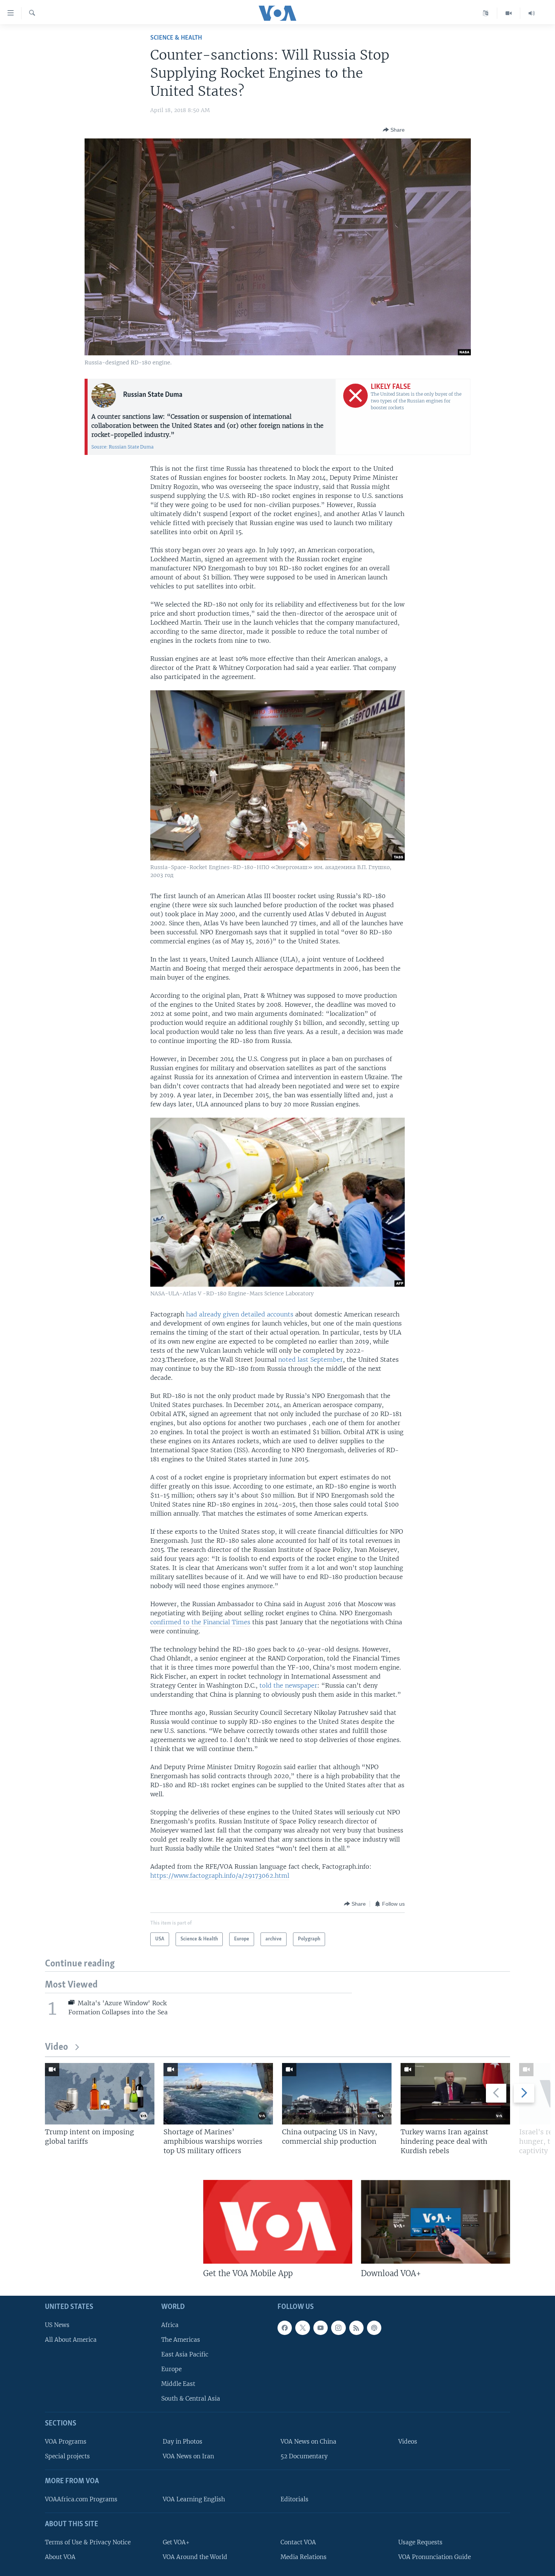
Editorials (294, 2499)
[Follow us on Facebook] (285, 2327)
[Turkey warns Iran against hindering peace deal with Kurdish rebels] (455, 2094)
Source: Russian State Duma (123, 447)
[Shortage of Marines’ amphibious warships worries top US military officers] (218, 2094)
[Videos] (509, 13)
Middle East (178, 2384)
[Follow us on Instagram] (338, 2327)
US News (57, 2325)
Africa (170, 2325)
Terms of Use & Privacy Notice (88, 2542)
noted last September (311, 1359)
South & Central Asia (191, 2399)
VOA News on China (308, 2442)
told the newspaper (288, 1685)
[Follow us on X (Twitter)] (302, 2327)
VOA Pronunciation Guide (435, 2557)
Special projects (67, 2456)
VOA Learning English (194, 2499)
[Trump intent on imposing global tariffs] (100, 2094)
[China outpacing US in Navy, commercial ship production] (337, 2094)
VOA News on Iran (188, 2456)
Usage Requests (420, 2542)
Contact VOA (298, 2542)
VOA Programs (66, 2442)
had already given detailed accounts (240, 1314)
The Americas (181, 2339)
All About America (71, 2339)
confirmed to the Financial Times (200, 1622)
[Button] (394, 130)
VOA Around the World (195, 2557)
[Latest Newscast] (532, 13)
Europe (171, 2369)
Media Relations (304, 2557)
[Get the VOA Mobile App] (278, 2222)
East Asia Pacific (185, 2354)
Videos (408, 2442)
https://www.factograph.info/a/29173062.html (220, 1876)
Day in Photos (183, 2442)
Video (56, 2047)
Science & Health (176, 38)
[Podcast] (374, 2327)
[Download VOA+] (436, 2222)
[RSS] (356, 2327)
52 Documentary (304, 2456)
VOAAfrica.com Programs (81, 2499)
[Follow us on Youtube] (321, 2327)
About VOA (60, 2557)
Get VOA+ (176, 2542)
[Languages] (486, 13)
